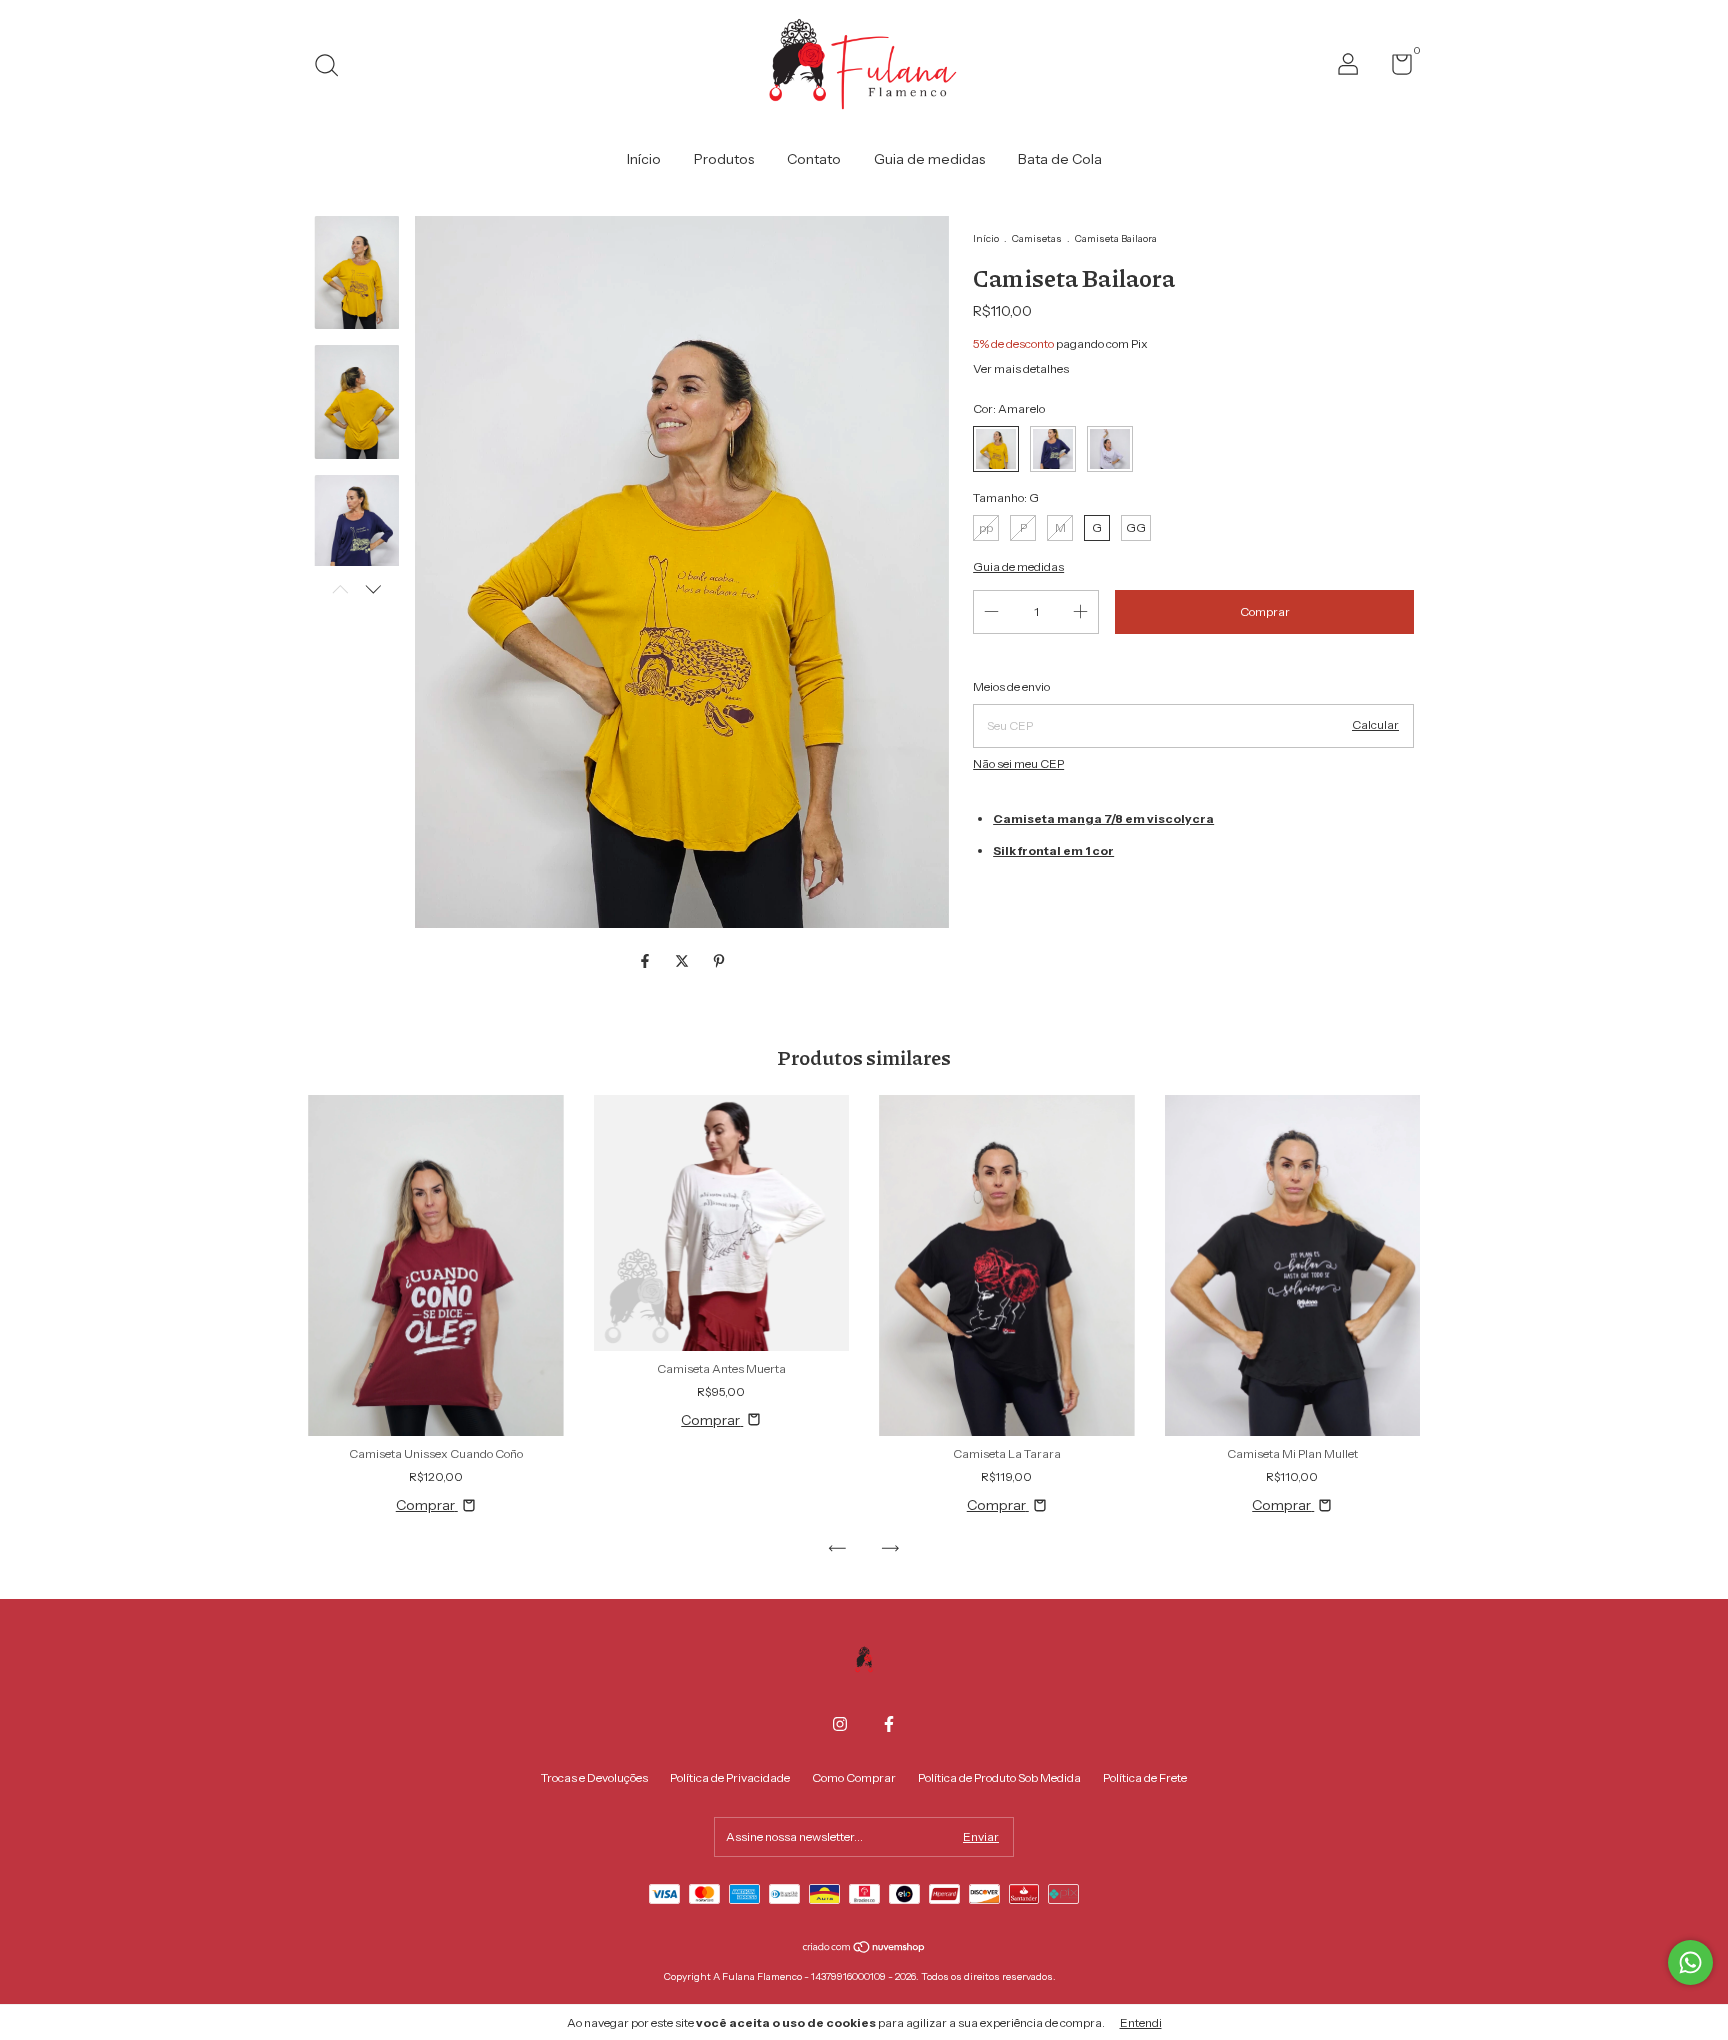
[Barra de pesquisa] (333, 67)
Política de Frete (1145, 1777)
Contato (814, 159)
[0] (1394, 68)
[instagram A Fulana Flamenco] (840, 1724)
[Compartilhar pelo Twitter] (683, 961)
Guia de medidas (929, 159)
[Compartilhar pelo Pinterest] (719, 961)
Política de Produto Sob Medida (999, 1777)
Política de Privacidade (730, 1777)
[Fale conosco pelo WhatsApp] (1690, 1962)
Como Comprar (854, 1777)
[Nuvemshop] (864, 1949)
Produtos (724, 159)
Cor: (1009, 408)
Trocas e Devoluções (594, 1777)
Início (644, 159)
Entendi (1141, 2022)
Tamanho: (1006, 497)
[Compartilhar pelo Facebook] (646, 961)
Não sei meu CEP (1018, 763)
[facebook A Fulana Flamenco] (889, 1724)
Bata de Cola (1060, 159)
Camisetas (1037, 238)
